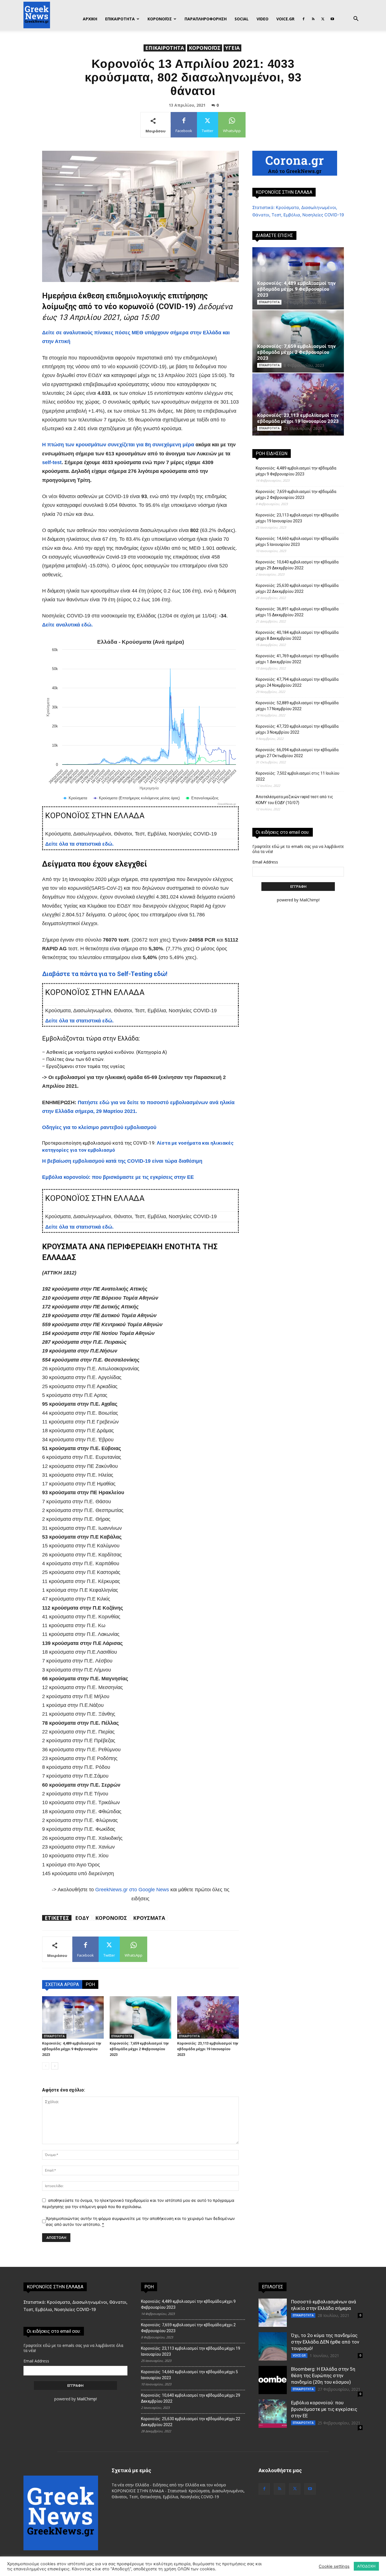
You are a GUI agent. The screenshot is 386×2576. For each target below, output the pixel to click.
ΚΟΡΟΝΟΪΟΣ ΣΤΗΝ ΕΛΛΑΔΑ (284, 192)
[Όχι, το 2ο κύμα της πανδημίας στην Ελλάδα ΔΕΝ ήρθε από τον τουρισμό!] (273, 2346)
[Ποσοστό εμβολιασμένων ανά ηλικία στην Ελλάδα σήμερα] (273, 2313)
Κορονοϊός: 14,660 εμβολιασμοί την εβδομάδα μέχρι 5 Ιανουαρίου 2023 (297, 541)
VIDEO (263, 19)
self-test (52, 462)
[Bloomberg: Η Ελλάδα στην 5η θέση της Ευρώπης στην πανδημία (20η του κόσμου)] (273, 2380)
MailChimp (309, 900)
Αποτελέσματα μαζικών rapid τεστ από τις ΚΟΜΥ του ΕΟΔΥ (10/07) (294, 800)
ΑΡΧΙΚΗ (90, 19)
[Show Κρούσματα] (75, 798)
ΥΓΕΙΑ (232, 48)
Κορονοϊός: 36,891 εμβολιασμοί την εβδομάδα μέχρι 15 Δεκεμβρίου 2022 (297, 612)
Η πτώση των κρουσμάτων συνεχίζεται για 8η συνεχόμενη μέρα (118, 445)
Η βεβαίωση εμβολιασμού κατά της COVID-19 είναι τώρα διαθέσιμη (122, 1161)
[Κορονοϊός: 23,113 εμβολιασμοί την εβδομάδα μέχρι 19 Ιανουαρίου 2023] (208, 2017)
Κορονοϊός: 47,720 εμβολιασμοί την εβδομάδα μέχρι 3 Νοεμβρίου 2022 (297, 729)
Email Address (265, 862)
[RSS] (313, 19)
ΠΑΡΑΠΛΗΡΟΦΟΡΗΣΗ (206, 19)
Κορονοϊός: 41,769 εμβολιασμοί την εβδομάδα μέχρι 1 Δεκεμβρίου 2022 (297, 659)
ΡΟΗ (90, 1984)
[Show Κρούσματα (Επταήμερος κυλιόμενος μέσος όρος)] (137, 798)
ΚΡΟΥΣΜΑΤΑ (149, 1918)
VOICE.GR (285, 19)
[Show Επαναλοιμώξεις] (202, 798)
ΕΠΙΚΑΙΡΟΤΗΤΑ (120, 19)
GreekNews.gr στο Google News (132, 1890)
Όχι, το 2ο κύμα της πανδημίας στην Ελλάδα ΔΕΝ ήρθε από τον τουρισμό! (325, 2342)
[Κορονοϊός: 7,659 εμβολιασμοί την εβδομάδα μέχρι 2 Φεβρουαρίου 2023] (140, 2017)
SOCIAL (242, 19)
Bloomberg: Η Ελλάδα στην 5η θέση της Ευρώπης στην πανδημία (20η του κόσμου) (323, 2375)
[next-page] (55, 2066)
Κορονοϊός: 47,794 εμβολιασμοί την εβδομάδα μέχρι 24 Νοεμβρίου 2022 (297, 682)
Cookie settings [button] (334, 2566)
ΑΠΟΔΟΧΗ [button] (366, 2566)
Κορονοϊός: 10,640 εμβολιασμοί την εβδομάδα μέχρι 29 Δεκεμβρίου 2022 (297, 565)
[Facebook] (303, 19)
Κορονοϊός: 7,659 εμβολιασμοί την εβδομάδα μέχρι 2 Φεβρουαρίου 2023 (139, 2049)
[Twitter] (323, 19)
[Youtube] (332, 19)
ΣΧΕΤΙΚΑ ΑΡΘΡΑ (62, 1984)
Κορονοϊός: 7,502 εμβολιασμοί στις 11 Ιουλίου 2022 (298, 776)
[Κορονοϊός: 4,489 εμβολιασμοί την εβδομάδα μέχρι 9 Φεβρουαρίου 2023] (73, 2017)
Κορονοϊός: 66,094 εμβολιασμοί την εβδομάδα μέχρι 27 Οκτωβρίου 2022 (297, 753)
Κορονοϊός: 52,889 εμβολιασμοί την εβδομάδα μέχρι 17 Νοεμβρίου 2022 (297, 706)
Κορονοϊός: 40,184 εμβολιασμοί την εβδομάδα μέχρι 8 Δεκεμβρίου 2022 (297, 635)
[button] (356, 19)
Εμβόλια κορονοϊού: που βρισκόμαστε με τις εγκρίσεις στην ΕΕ (118, 1177)
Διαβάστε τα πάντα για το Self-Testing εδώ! (105, 974)
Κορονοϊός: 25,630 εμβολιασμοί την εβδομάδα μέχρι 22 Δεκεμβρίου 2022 (297, 588)
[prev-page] (46, 2066)
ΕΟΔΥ (82, 1918)
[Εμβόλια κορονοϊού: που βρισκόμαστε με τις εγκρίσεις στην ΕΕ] (273, 2414)
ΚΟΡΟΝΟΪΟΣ (160, 19)
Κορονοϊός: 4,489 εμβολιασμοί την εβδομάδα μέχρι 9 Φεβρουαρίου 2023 (72, 2049)
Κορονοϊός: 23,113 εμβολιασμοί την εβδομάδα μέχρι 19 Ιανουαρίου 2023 (208, 2049)
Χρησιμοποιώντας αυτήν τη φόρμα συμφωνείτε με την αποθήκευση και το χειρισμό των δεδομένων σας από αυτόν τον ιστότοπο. (140, 2221)
